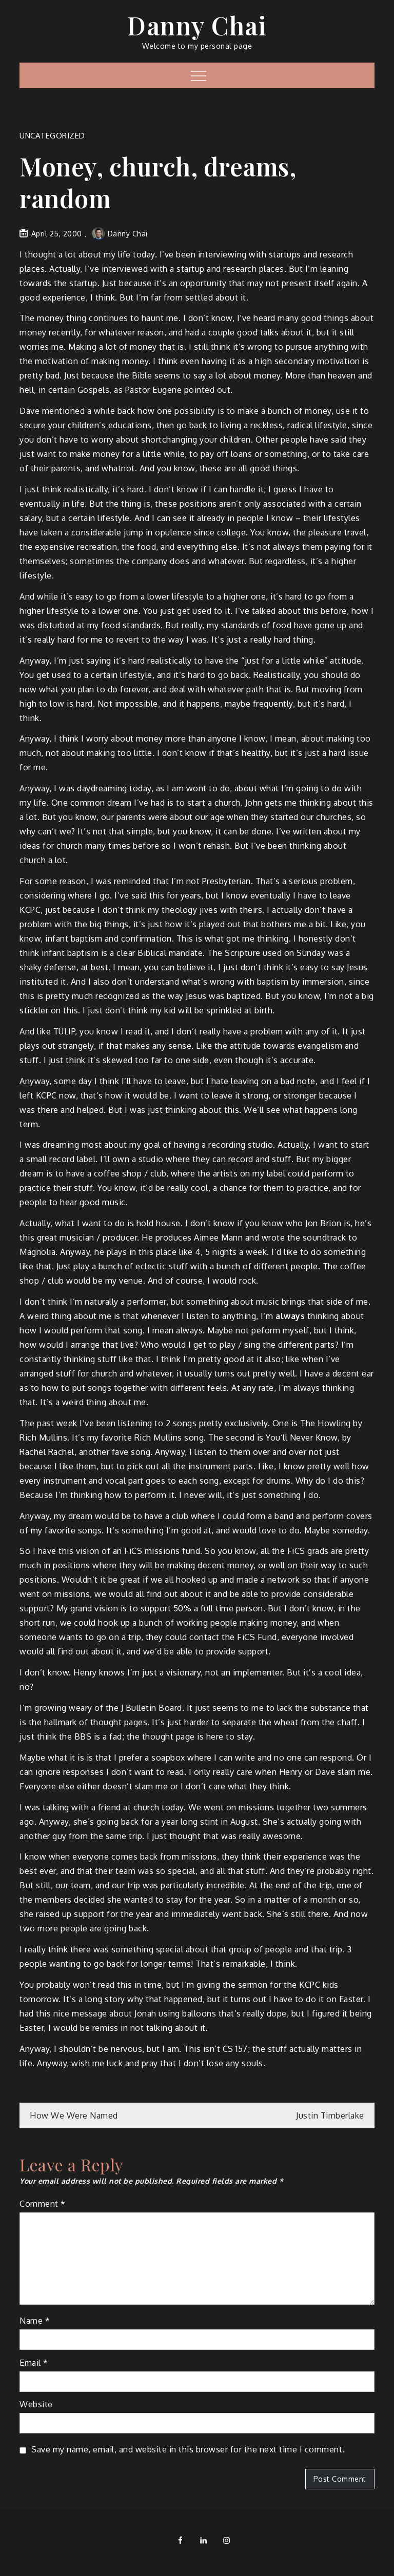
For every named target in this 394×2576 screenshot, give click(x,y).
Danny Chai (197, 25)
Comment (43, 2204)
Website (36, 2404)
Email (34, 2363)
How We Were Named (74, 2115)
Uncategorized (52, 136)
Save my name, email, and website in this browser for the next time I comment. (188, 2449)
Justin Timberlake (330, 2115)
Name (35, 2321)
